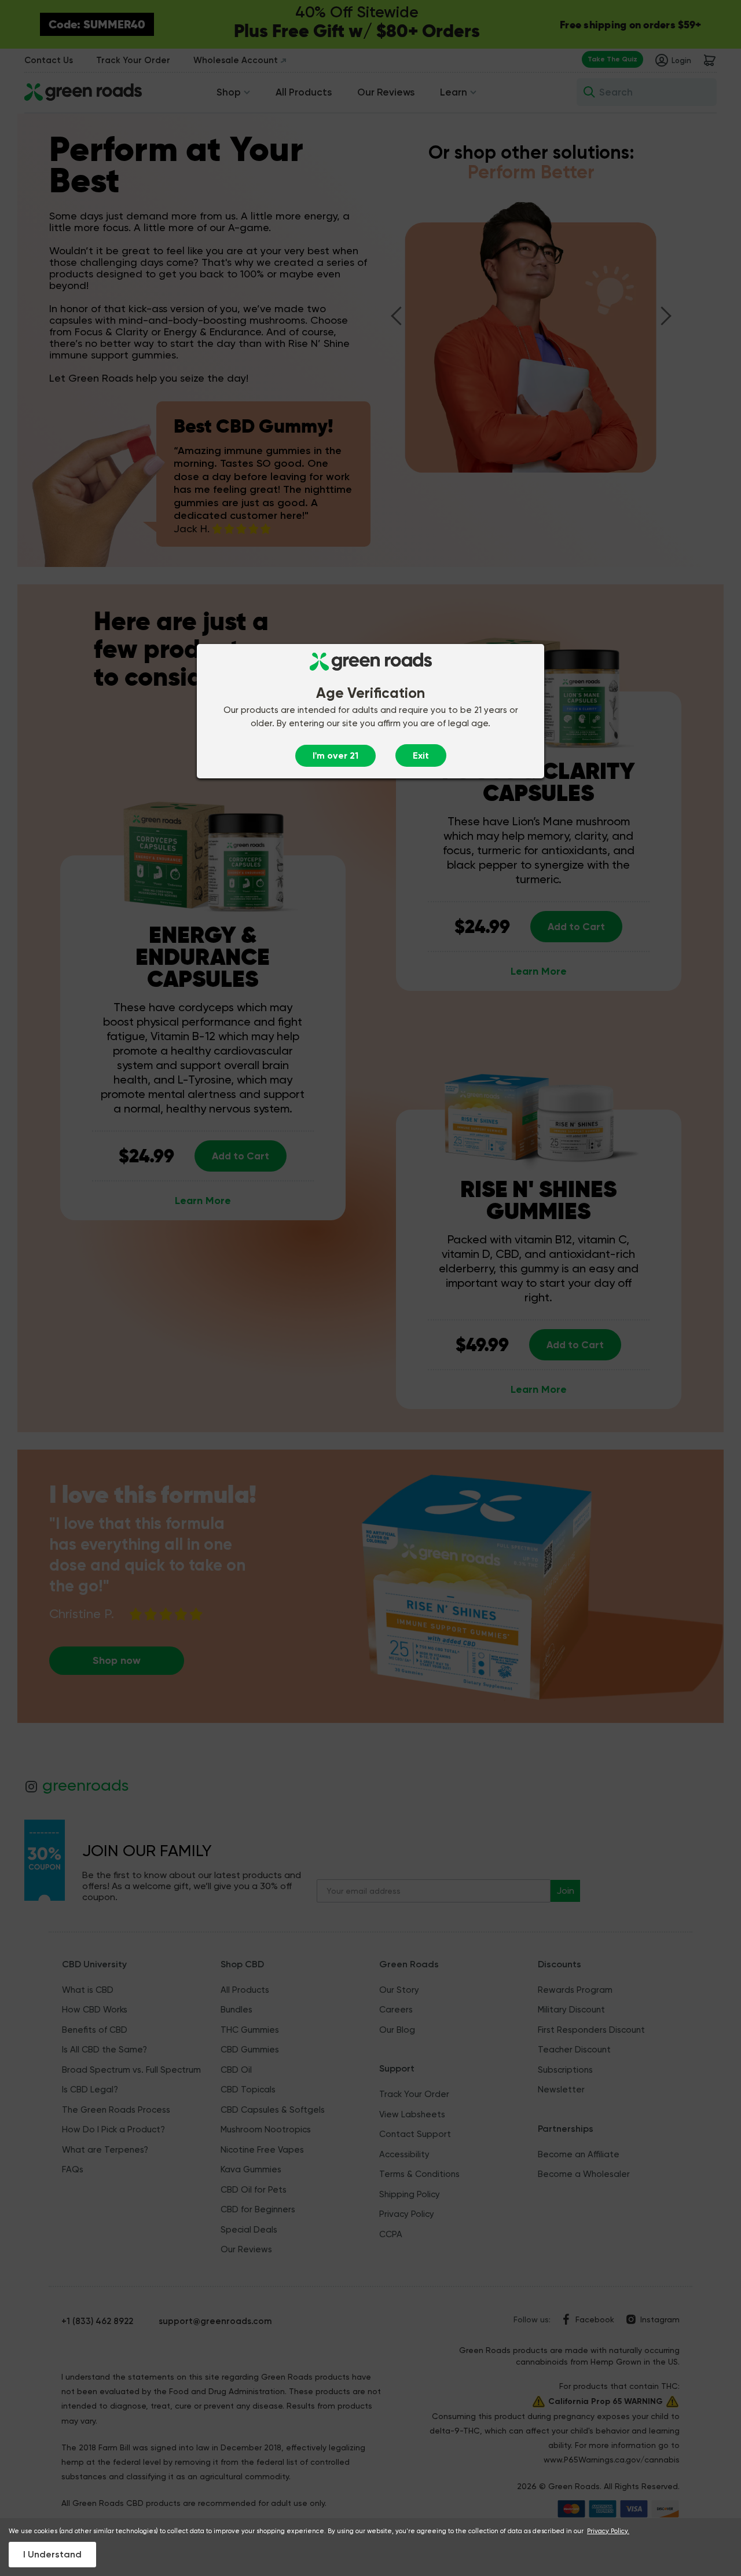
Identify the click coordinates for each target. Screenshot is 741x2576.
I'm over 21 (335, 755)
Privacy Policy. (608, 2531)
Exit (421, 755)
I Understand (52, 2554)
